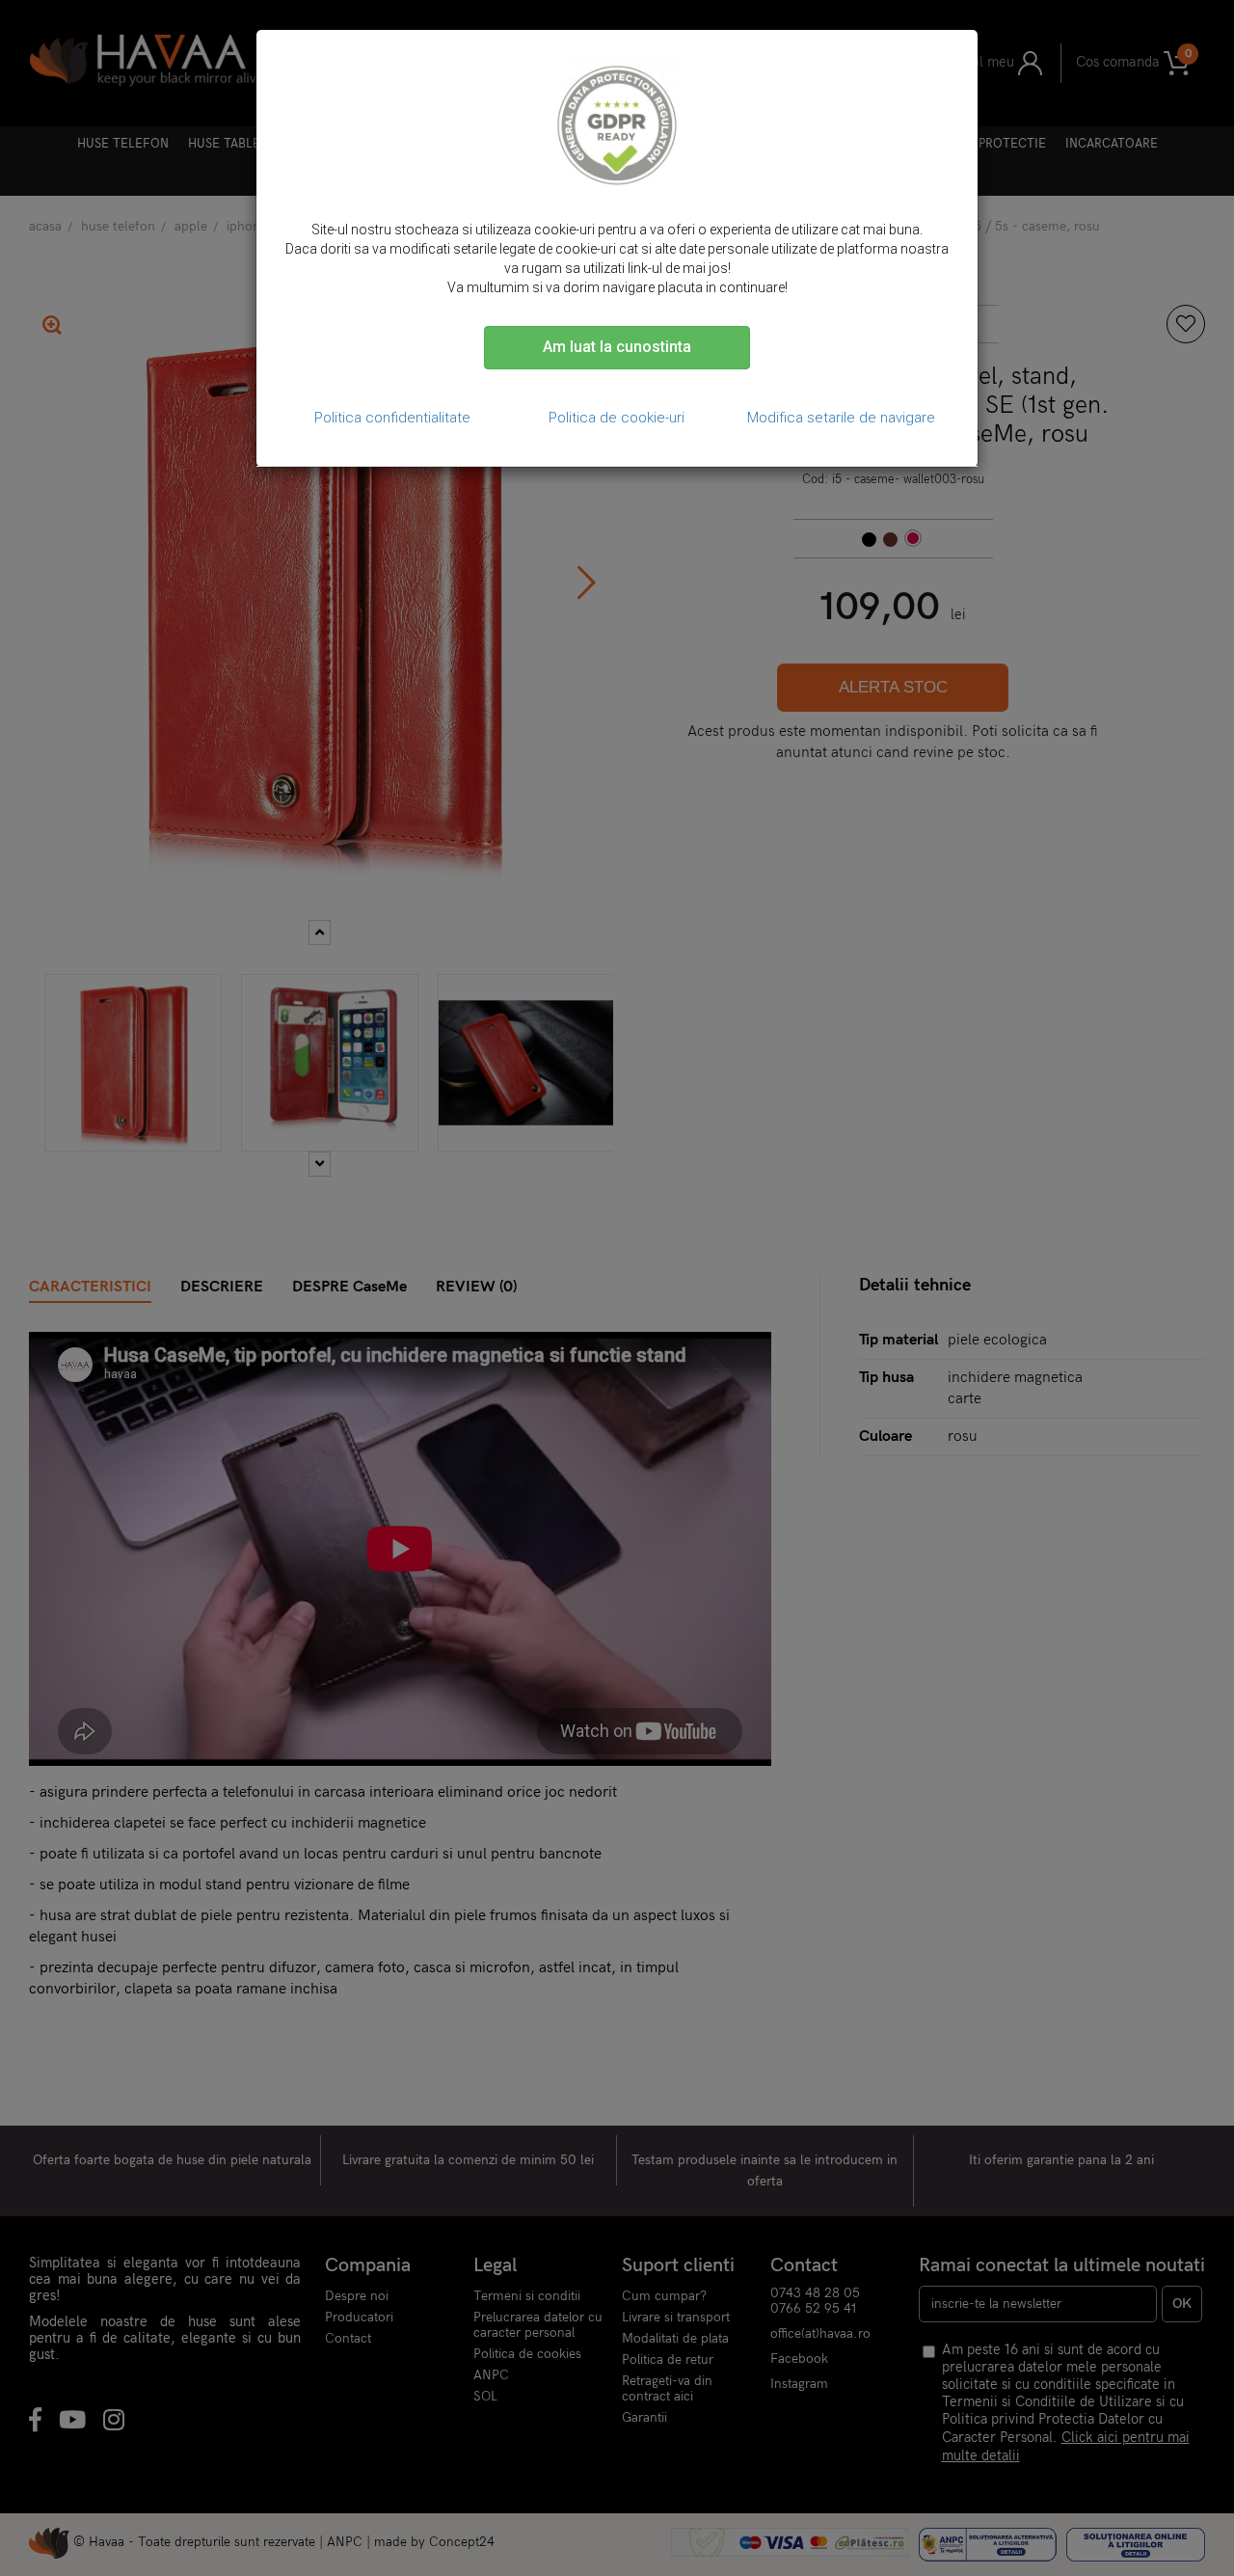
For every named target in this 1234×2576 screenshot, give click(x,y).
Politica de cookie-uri (617, 418)
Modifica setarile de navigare (841, 418)
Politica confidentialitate (392, 418)
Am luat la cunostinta (617, 347)
